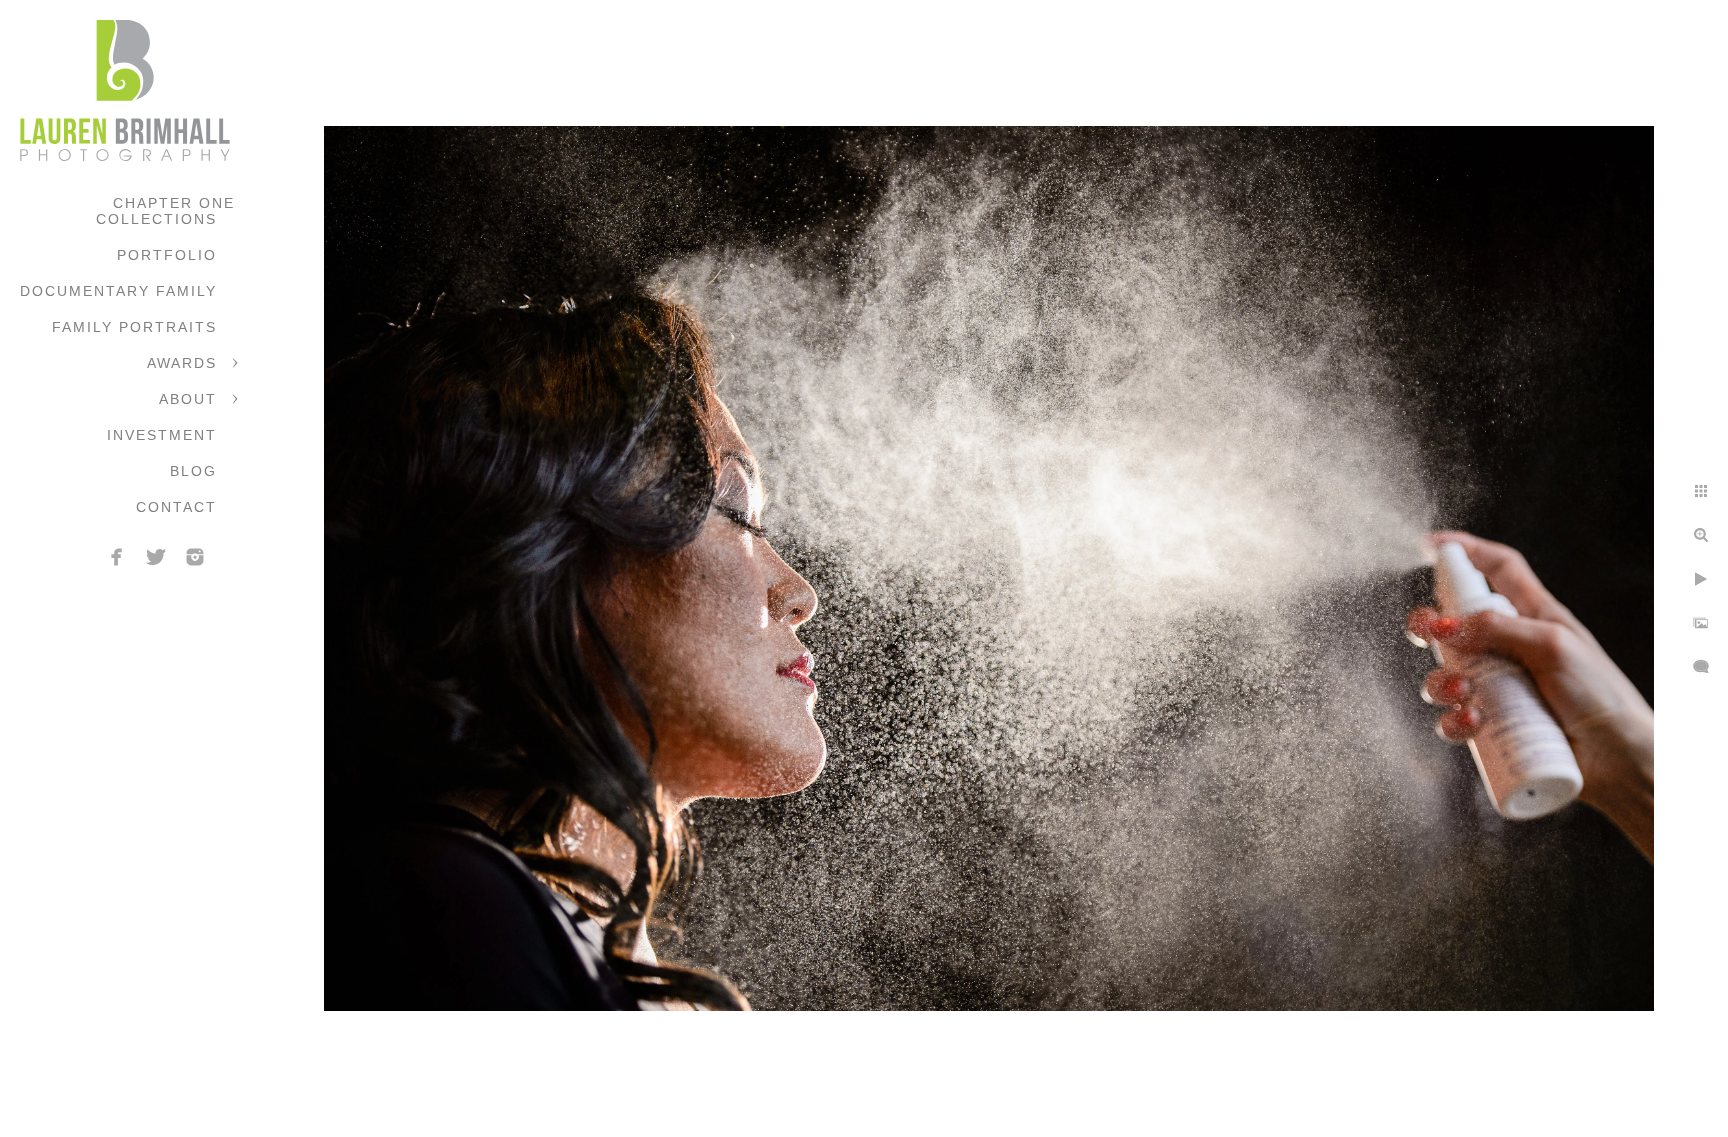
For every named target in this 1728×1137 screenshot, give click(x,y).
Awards (182, 363)
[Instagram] (195, 557)
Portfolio (167, 255)
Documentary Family (118, 291)
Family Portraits (134, 327)
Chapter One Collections (165, 211)
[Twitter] (156, 557)
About (188, 399)
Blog (193, 471)
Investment (162, 435)
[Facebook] (117, 557)
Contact (176, 507)
